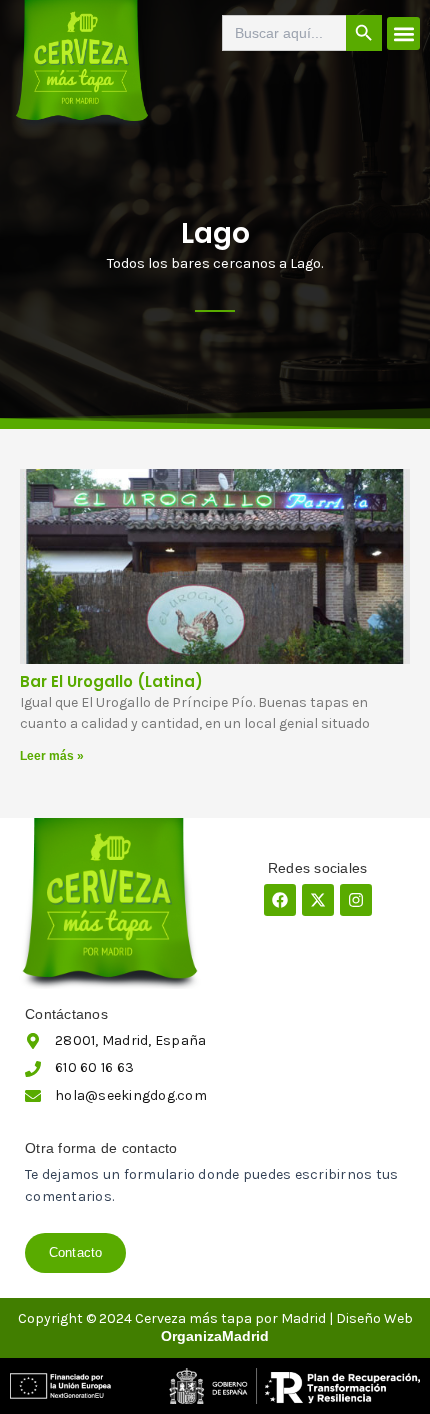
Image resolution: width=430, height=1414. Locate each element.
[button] (403, 33)
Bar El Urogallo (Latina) (111, 681)
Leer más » (52, 756)
